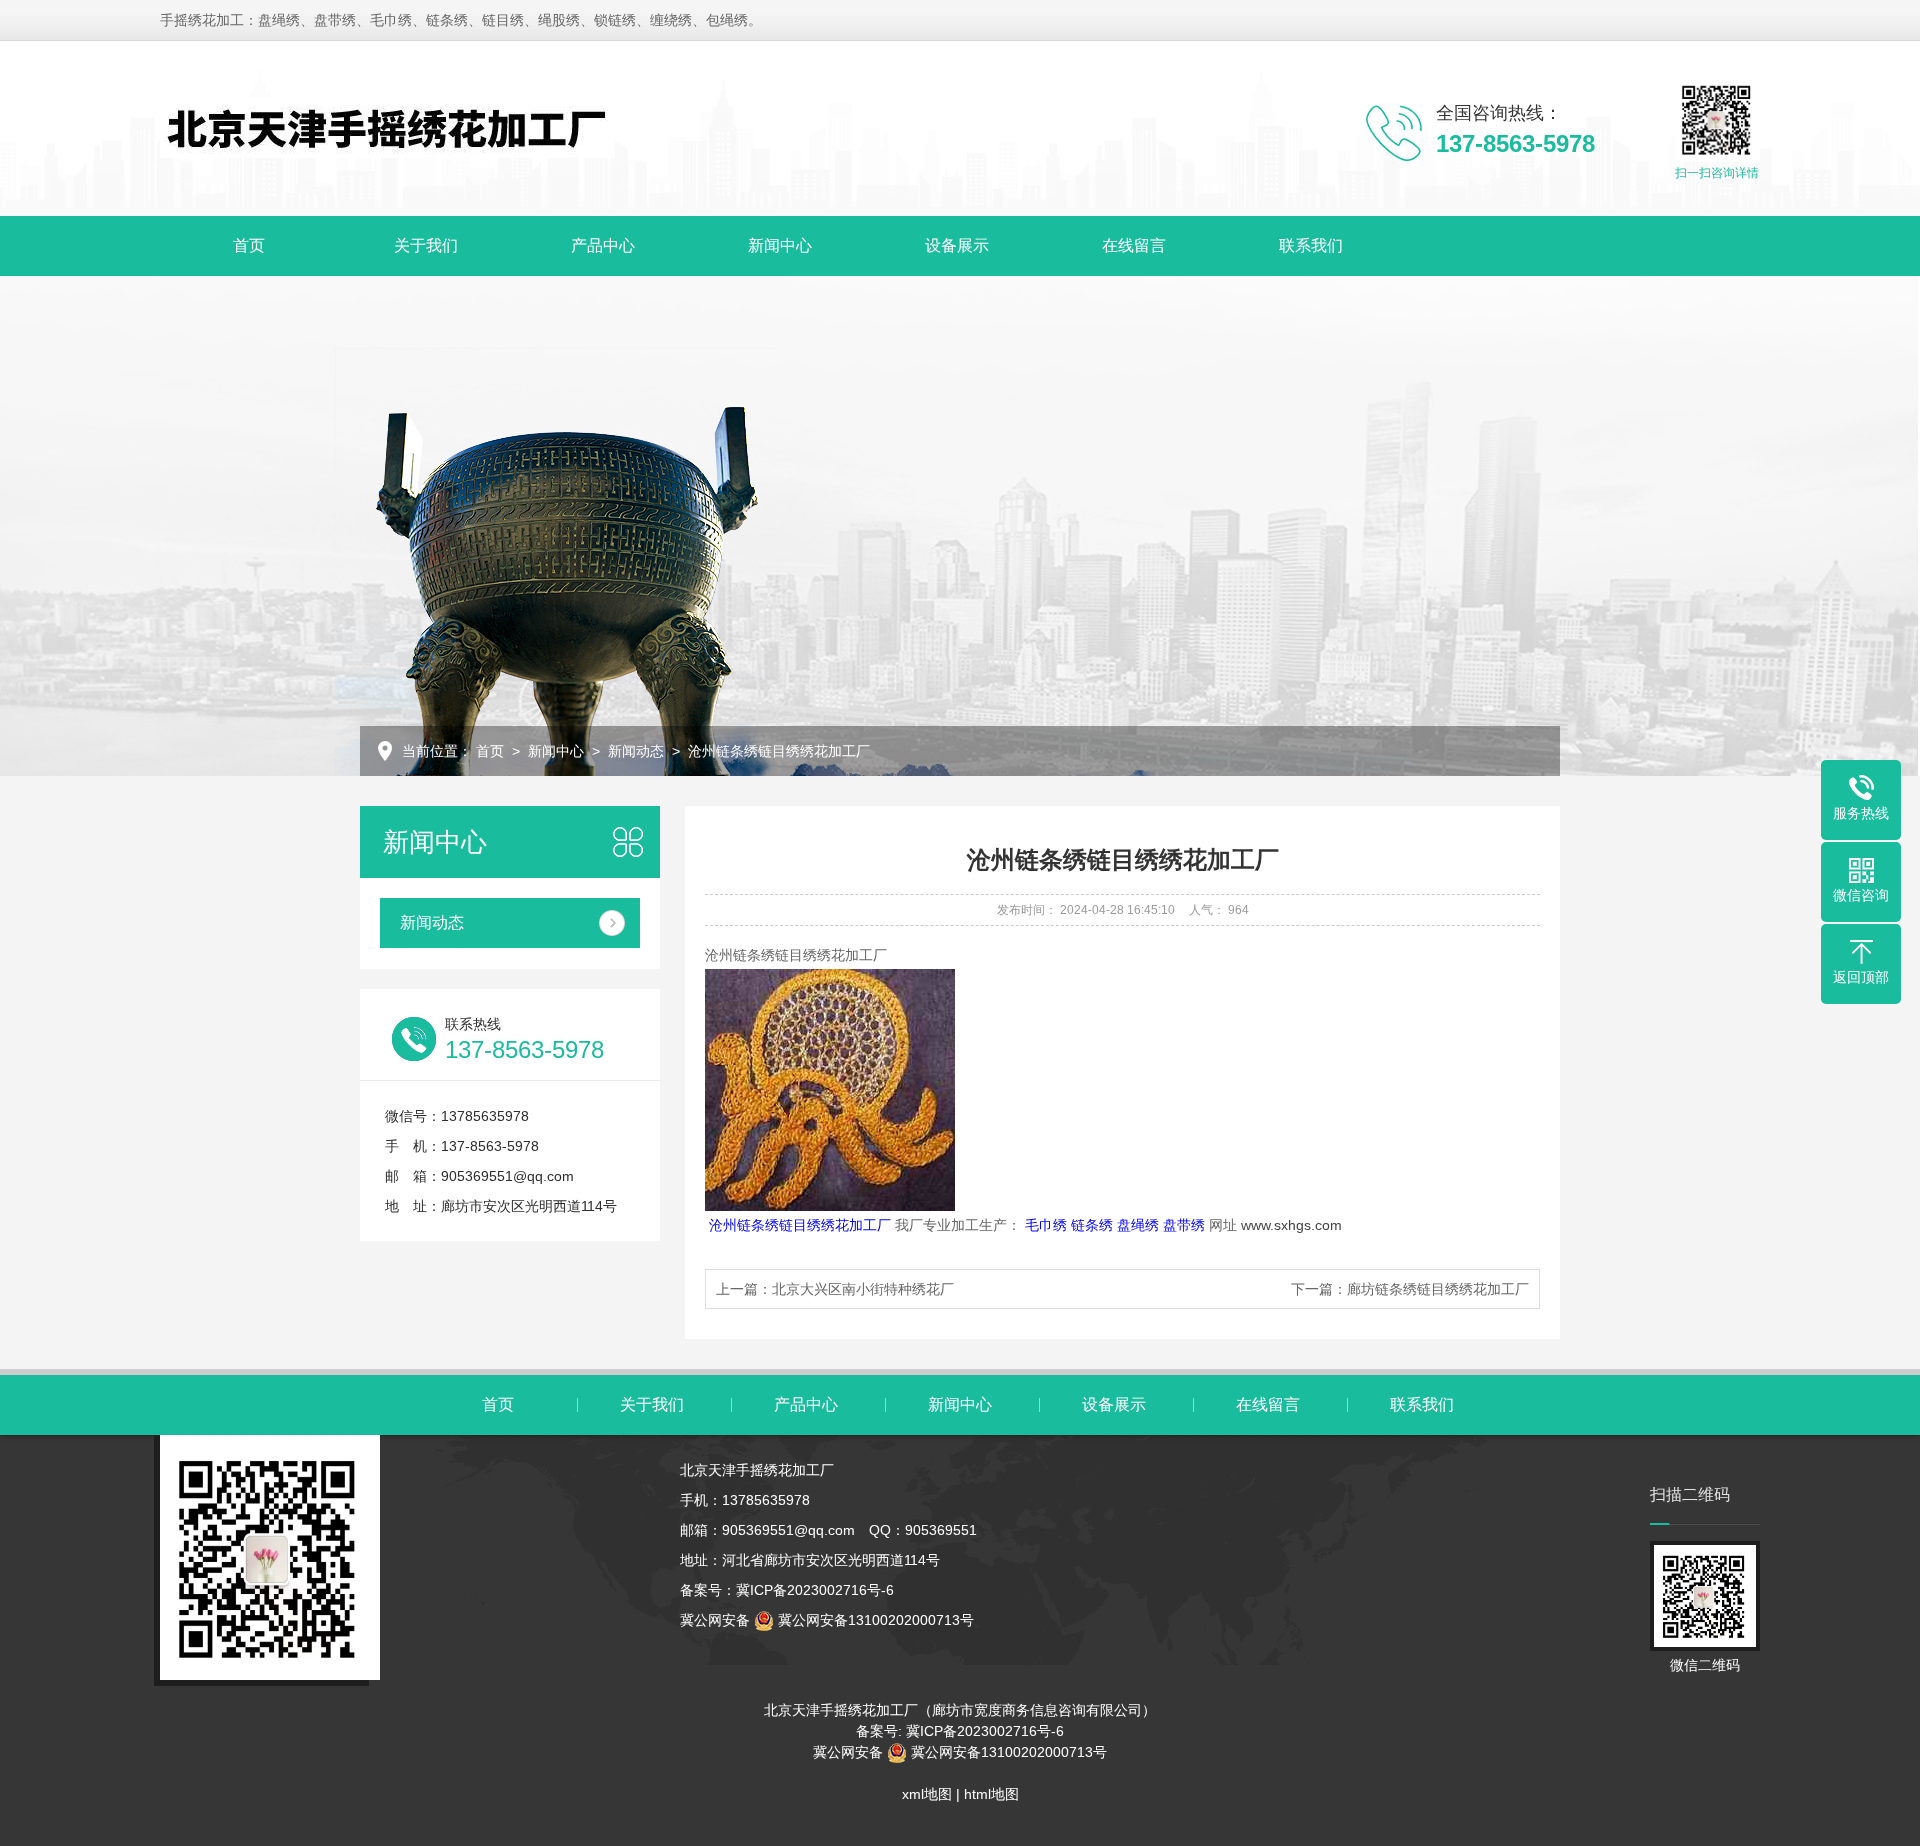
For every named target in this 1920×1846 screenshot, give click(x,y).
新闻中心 (780, 245)
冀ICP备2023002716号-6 (815, 1590)
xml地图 (927, 1794)
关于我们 (426, 245)
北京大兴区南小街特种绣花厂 (863, 1289)
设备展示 (957, 245)
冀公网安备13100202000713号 (874, 1620)
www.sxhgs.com (1291, 1225)
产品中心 (603, 245)
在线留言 (1134, 245)
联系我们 (1311, 245)
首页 (249, 245)
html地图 (991, 1794)
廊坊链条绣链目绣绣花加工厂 (1438, 1289)
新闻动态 (636, 751)
